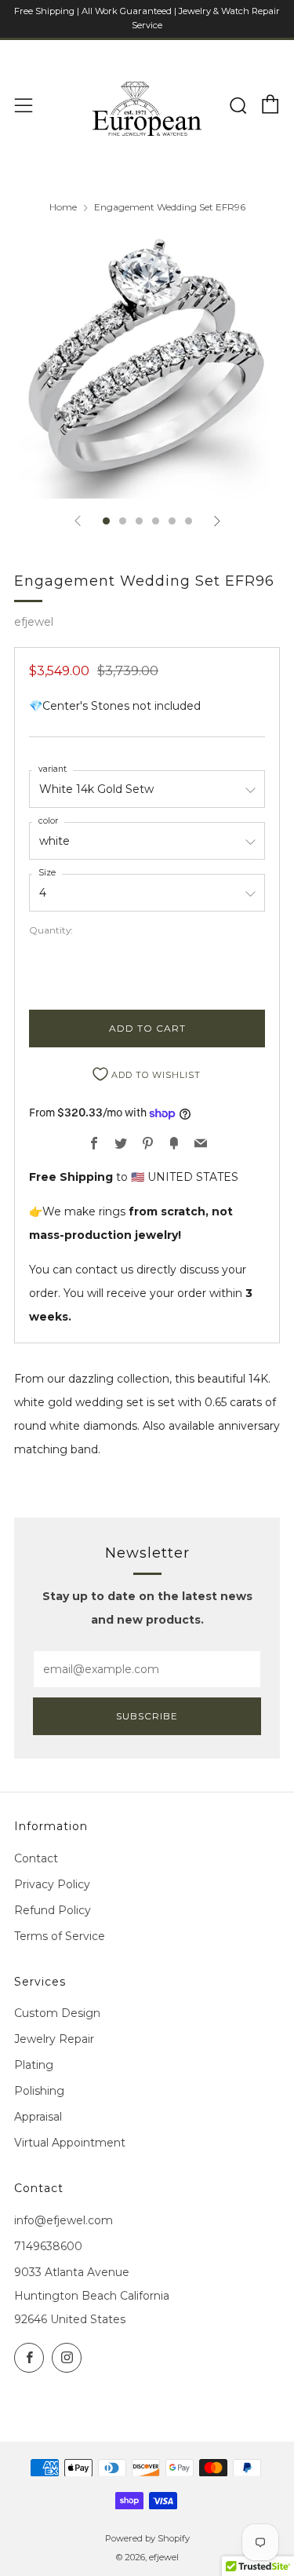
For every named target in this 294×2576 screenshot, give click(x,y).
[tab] (106, 521)
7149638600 (48, 2246)
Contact (36, 1858)
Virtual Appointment (70, 2143)
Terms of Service (60, 1936)
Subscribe (147, 1716)
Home (63, 207)
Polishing (39, 2091)
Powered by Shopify (147, 2538)
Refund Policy (53, 1910)
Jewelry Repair (54, 2039)
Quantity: (51, 930)
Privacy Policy (52, 1884)
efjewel (34, 622)
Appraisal (38, 2117)
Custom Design (57, 2013)
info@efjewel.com (64, 2220)
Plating (34, 2065)
